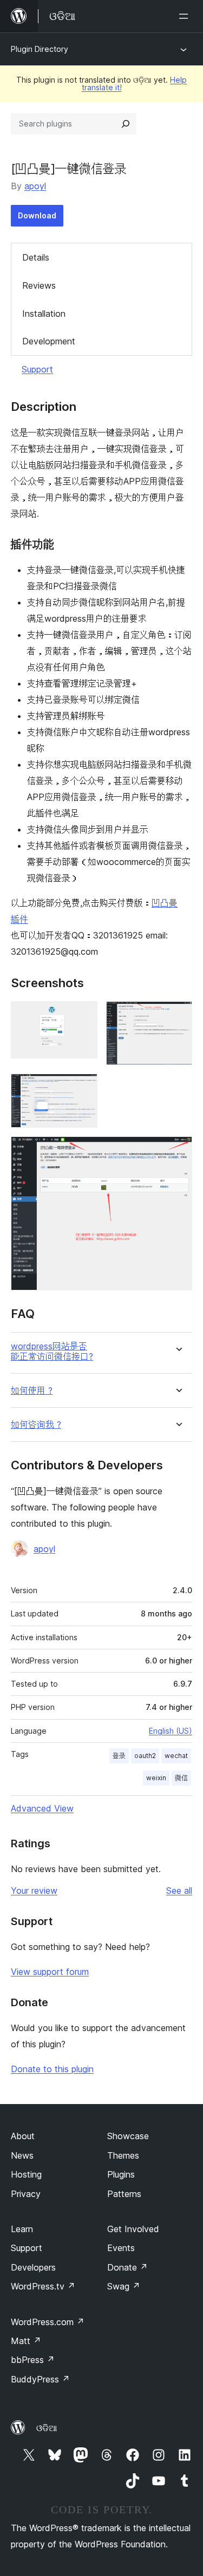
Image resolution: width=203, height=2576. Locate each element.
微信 (181, 1778)
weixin (156, 1778)
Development (49, 341)
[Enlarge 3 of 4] (83, 1088)
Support (37, 369)
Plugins (121, 2174)
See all (179, 1891)
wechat (176, 1756)
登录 (119, 1756)
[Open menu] (186, 16)
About (23, 2136)
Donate (127, 2267)
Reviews (39, 285)
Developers (33, 2267)
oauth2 (145, 1756)
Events (121, 2248)
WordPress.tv (43, 2286)
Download (37, 215)
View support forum (50, 1972)
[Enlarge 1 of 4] (83, 1016)
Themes (123, 2155)
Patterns (124, 2194)
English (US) (171, 1731)
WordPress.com (48, 2322)
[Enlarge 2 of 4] (178, 1016)
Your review (34, 1891)
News (22, 2155)
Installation (44, 314)
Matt (26, 2341)
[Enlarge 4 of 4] (178, 1151)
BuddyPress (40, 2379)
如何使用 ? (32, 1391)
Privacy (26, 2194)
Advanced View (42, 1808)
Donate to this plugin (52, 2069)
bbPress (33, 2360)
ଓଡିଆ (47, 2428)
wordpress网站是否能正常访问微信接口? (52, 1352)
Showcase (128, 2136)
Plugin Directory (40, 49)
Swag (124, 2286)
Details (36, 257)
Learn (22, 2229)
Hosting (26, 2174)
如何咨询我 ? (36, 1425)
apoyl (35, 186)
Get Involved (133, 2229)
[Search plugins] (126, 124)
